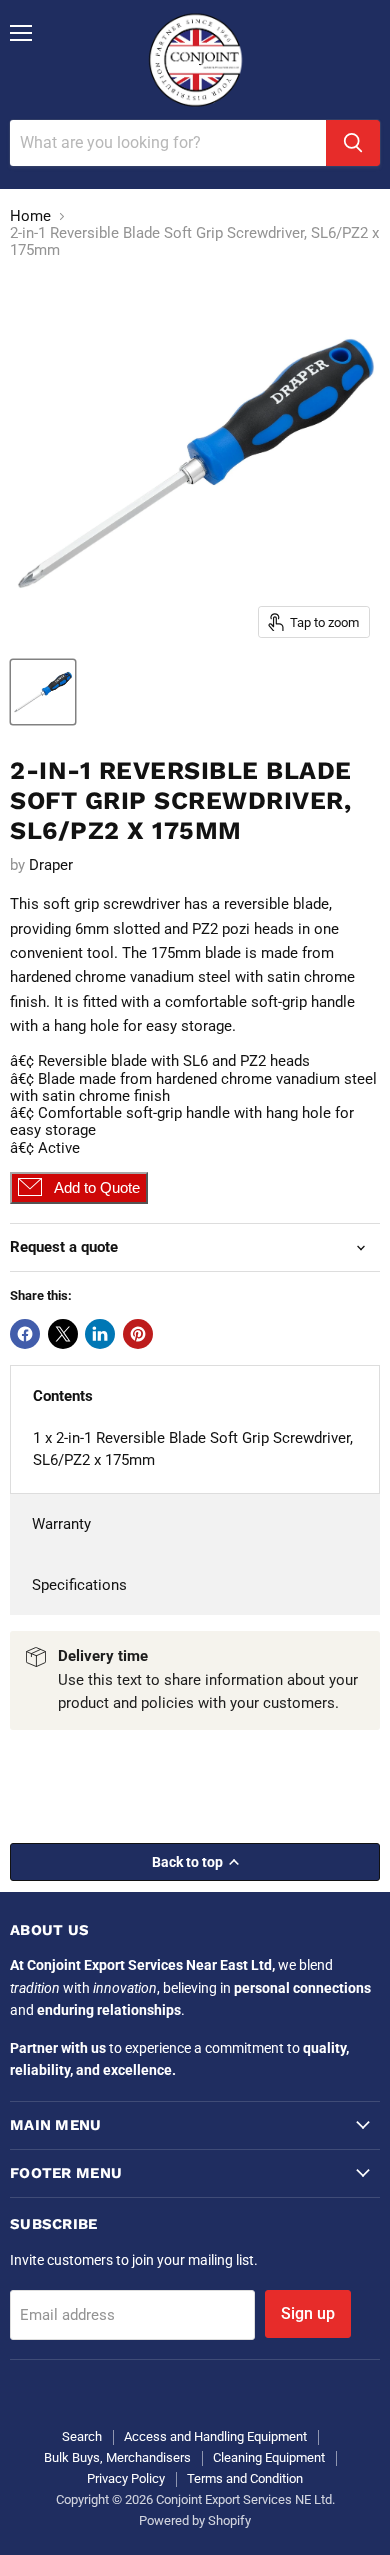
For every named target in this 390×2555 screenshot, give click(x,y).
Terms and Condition (245, 2478)
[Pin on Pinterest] (138, 1334)
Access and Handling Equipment (215, 2436)
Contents (63, 1396)
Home (30, 216)
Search (82, 2436)
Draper (51, 865)
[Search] (353, 143)
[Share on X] (63, 1334)
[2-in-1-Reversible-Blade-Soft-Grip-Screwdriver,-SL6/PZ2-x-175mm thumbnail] (43, 692)
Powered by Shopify (195, 2520)
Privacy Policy (126, 2478)
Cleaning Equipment (269, 2457)
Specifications (79, 1585)
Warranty (61, 1524)
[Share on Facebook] (25, 1334)
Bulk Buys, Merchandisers (117, 2457)
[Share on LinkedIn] (100, 1334)
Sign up (308, 2313)
